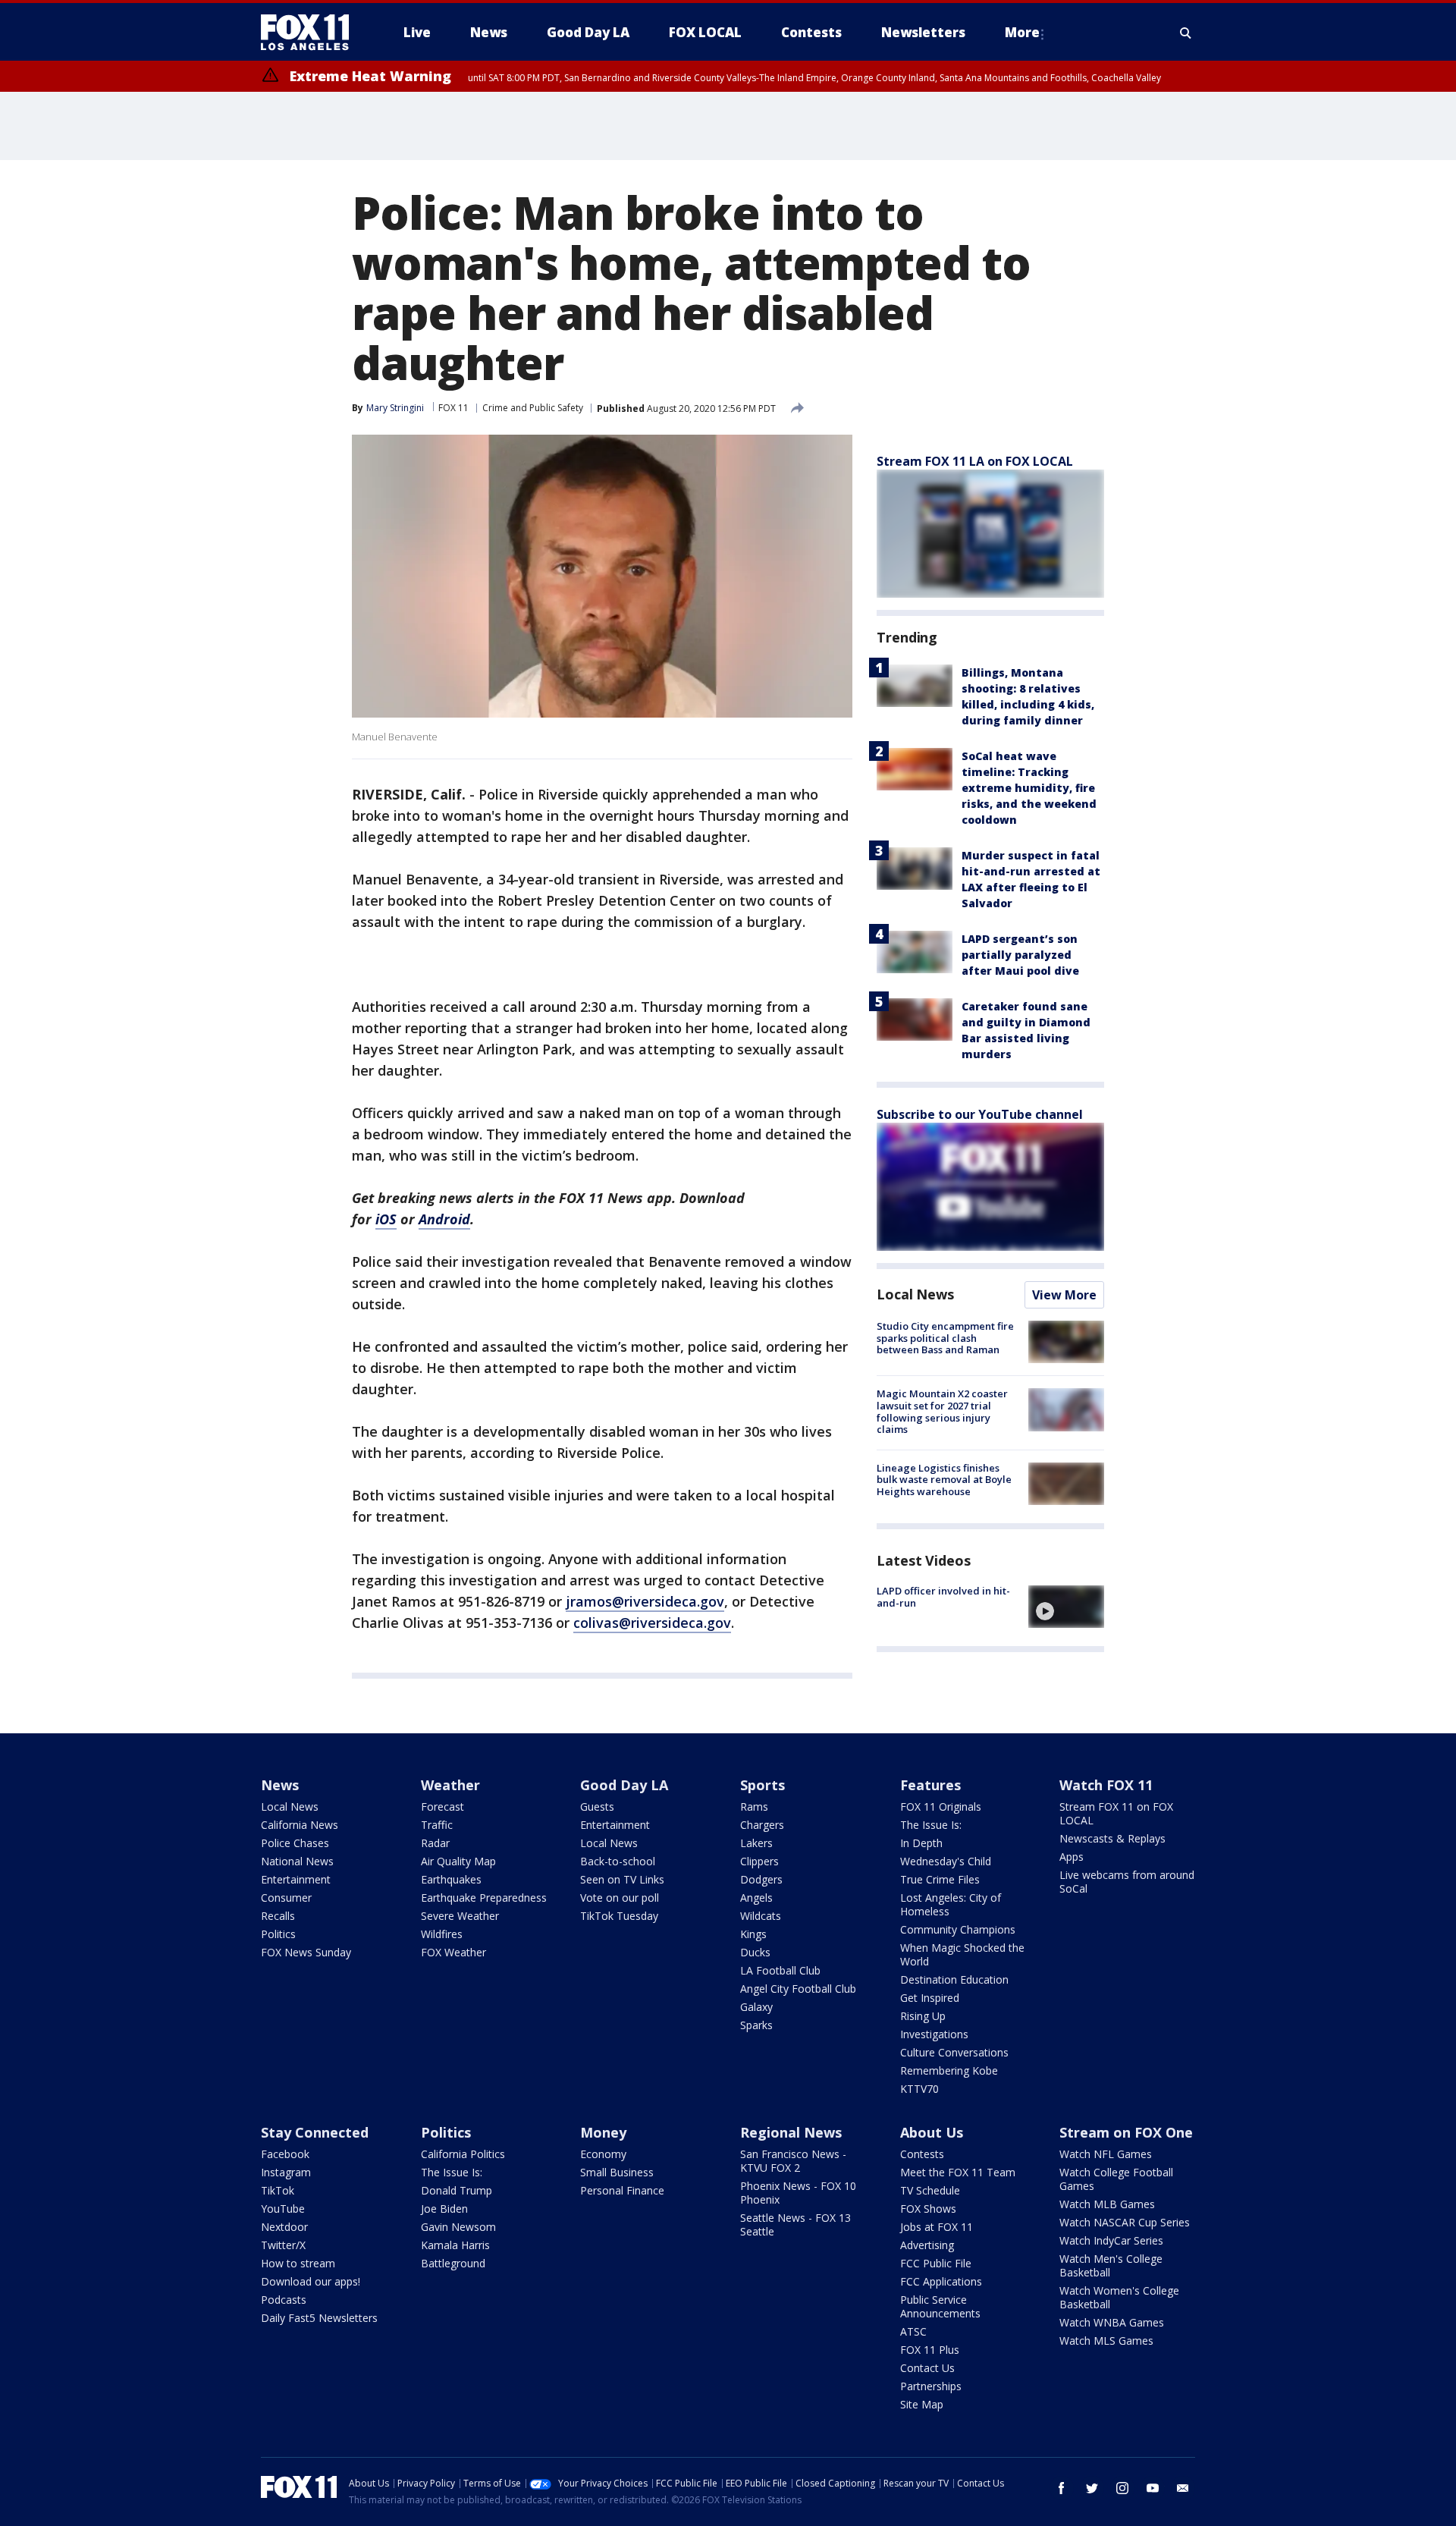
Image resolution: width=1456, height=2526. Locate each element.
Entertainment (296, 1879)
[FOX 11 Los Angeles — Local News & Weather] (311, 33)
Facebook (285, 2154)
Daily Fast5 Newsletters (319, 2318)
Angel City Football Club (798, 1989)
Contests (922, 2154)
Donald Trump (457, 2190)
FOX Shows (928, 2209)
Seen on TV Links (622, 1879)
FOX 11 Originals (941, 1807)
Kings (753, 1934)
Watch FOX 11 (1106, 1785)
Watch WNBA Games (1112, 2322)
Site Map (922, 2404)
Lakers (756, 1843)
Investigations (934, 2034)
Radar (435, 1843)
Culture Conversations (954, 2052)
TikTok (278, 2190)
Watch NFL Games (1106, 2154)
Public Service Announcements (940, 2306)
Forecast (442, 1807)
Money (603, 2132)
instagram (1122, 2488)
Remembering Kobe (949, 2070)
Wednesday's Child (946, 1861)
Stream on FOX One (1126, 2132)
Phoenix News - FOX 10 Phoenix (798, 2193)
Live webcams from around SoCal (1127, 1882)
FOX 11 (453, 408)
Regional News (791, 2132)
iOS (386, 1219)
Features (930, 1785)
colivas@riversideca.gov (652, 1623)
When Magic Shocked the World (962, 1954)
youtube (1153, 2488)
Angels (756, 1898)
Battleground (453, 2263)
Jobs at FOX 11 (937, 2227)
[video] (1066, 1607)
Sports (763, 1785)
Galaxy (756, 2007)
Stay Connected (315, 2132)
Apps (1072, 1857)
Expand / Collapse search (1186, 33)
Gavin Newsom (458, 2227)
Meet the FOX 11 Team (958, 2172)
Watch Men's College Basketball (1111, 2265)
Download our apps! (311, 2281)
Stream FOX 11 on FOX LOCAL (1116, 1813)
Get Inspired (930, 1998)
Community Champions (958, 1929)
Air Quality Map (458, 1861)
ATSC (913, 2331)
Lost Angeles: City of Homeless (951, 1904)
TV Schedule (930, 2190)
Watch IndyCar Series (1111, 2240)
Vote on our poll (620, 1898)
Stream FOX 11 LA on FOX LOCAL (975, 461)
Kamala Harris (455, 2245)
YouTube (283, 2209)
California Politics (463, 2154)
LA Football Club (780, 1970)
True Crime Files (940, 1879)
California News (300, 1825)
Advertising (927, 2245)
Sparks (756, 2025)
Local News (915, 1294)
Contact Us (927, 2368)
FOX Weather (453, 1952)
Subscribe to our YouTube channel (980, 1114)
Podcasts (284, 2300)
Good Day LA (624, 1785)
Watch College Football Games (1116, 2179)
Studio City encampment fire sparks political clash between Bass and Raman (945, 1338)
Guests (597, 1807)
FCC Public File (936, 2263)
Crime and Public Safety (533, 408)
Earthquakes (451, 1879)
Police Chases (295, 1843)
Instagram (286, 2172)
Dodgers (761, 1879)
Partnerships (931, 2386)
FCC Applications (941, 2281)
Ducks (755, 1952)
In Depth (921, 1843)
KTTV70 (919, 2089)
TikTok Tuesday (619, 1916)
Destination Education (954, 1979)
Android (444, 1219)
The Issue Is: (931, 1825)
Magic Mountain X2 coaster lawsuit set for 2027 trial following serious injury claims (942, 1411)
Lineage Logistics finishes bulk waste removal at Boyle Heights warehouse (944, 1480)
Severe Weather (460, 1916)
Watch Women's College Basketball (1119, 2297)
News (280, 1785)
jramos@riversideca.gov (645, 1601)
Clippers (759, 1861)
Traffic (437, 1825)
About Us (932, 2132)
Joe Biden (444, 2209)
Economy (603, 2154)
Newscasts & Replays (1112, 1838)
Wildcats (761, 1916)
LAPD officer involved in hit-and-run (943, 1597)
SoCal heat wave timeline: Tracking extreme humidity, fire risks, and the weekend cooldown (1029, 788)
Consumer (286, 1898)
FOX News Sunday (306, 1952)
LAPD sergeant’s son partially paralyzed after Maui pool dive (1020, 955)
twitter (1092, 2488)
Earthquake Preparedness (484, 1898)
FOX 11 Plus (930, 2350)
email (1183, 2488)
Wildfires (442, 1934)
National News (297, 1861)
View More (1064, 1295)
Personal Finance (622, 2190)
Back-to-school (618, 1861)
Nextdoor (284, 2227)
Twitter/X (283, 2245)
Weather (450, 1785)
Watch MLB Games (1107, 2204)
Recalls (278, 1916)
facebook (1062, 2488)
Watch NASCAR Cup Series (1125, 2222)
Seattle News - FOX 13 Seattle (795, 2224)
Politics (278, 1934)
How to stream (298, 2263)
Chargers (762, 1825)
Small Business (617, 2172)
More (1022, 32)
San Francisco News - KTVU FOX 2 (793, 2161)
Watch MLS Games (1106, 2341)
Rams (754, 1807)
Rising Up (923, 2016)
